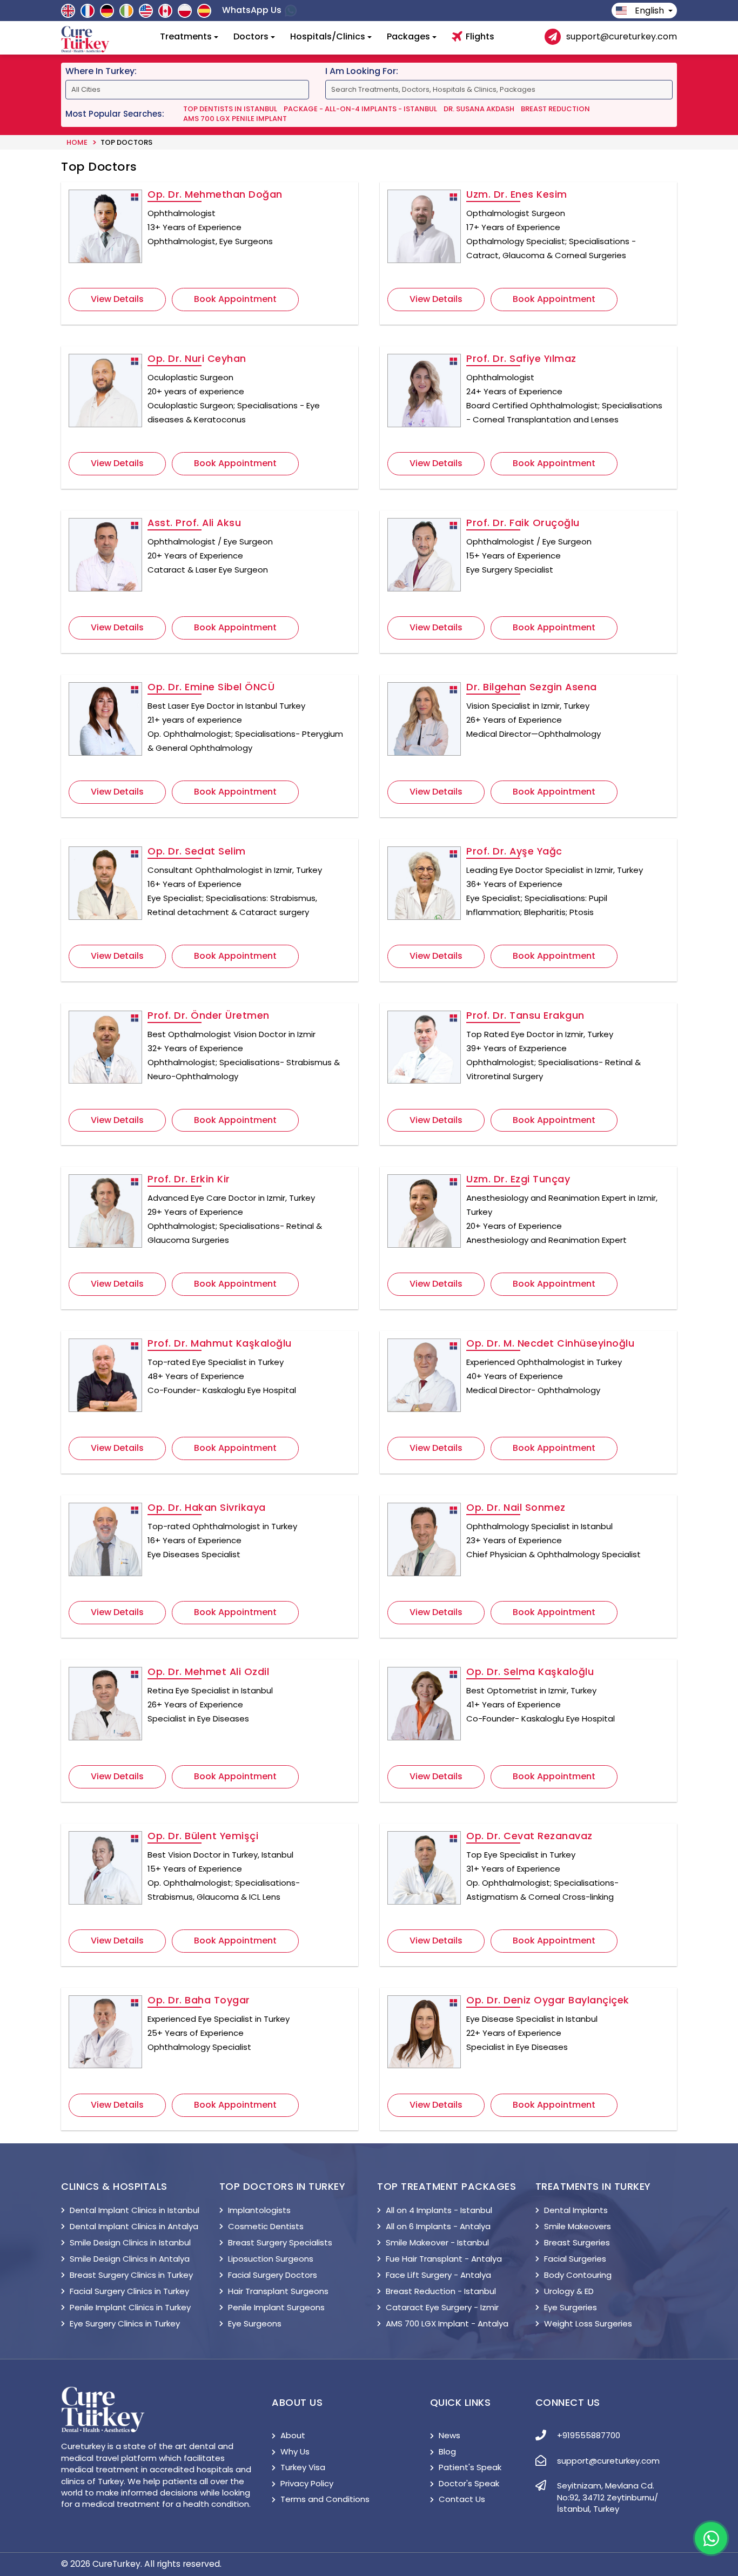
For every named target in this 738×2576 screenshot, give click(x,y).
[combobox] (390, 244)
